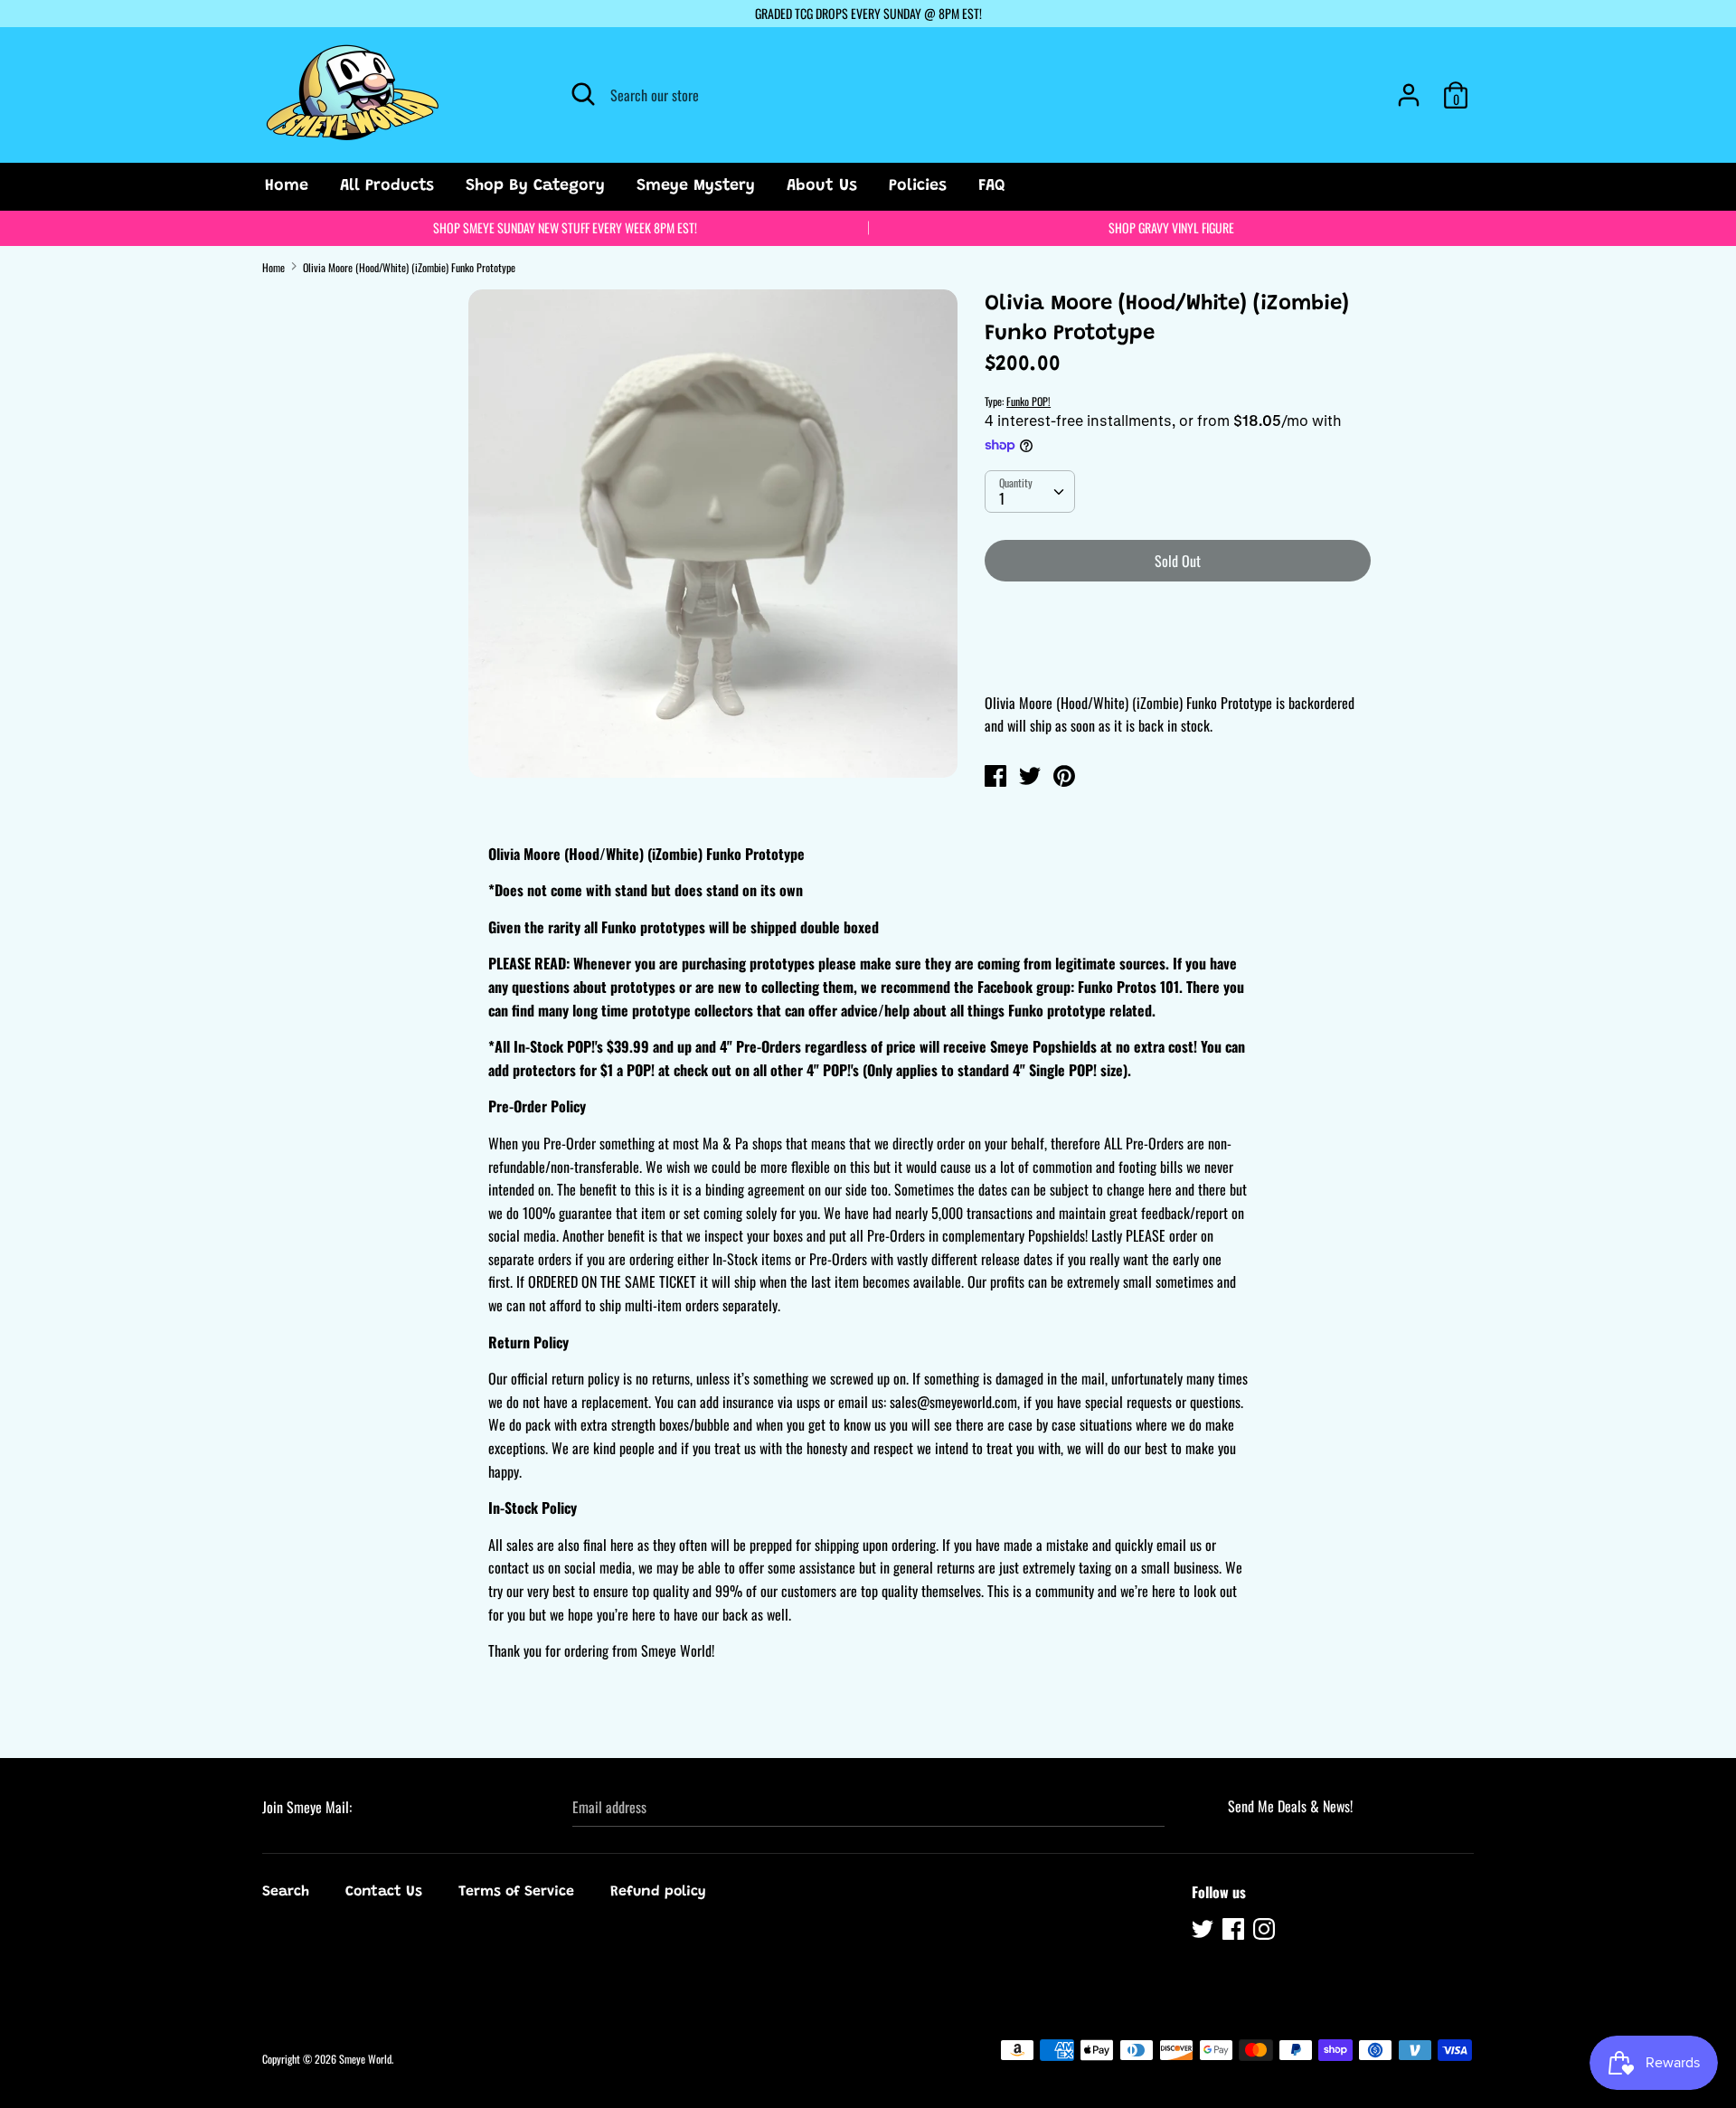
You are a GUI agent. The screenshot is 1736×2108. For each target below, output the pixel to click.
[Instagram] (1266, 1932)
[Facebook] (1235, 1932)
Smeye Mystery (696, 186)
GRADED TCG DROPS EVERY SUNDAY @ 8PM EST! (868, 13)
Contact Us (384, 1892)
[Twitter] (1204, 1932)
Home (287, 186)
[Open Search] (583, 94)
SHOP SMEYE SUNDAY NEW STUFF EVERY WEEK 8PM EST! (565, 227)
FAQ (992, 186)
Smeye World (365, 2059)
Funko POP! (1028, 401)
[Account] (1409, 88)
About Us (822, 186)
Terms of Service (516, 1892)
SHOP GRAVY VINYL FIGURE (1171, 227)
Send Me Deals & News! (1290, 1806)
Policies (918, 186)
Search (286, 1892)
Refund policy (658, 1892)
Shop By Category (535, 186)
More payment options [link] (1178, 658)
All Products (387, 186)
